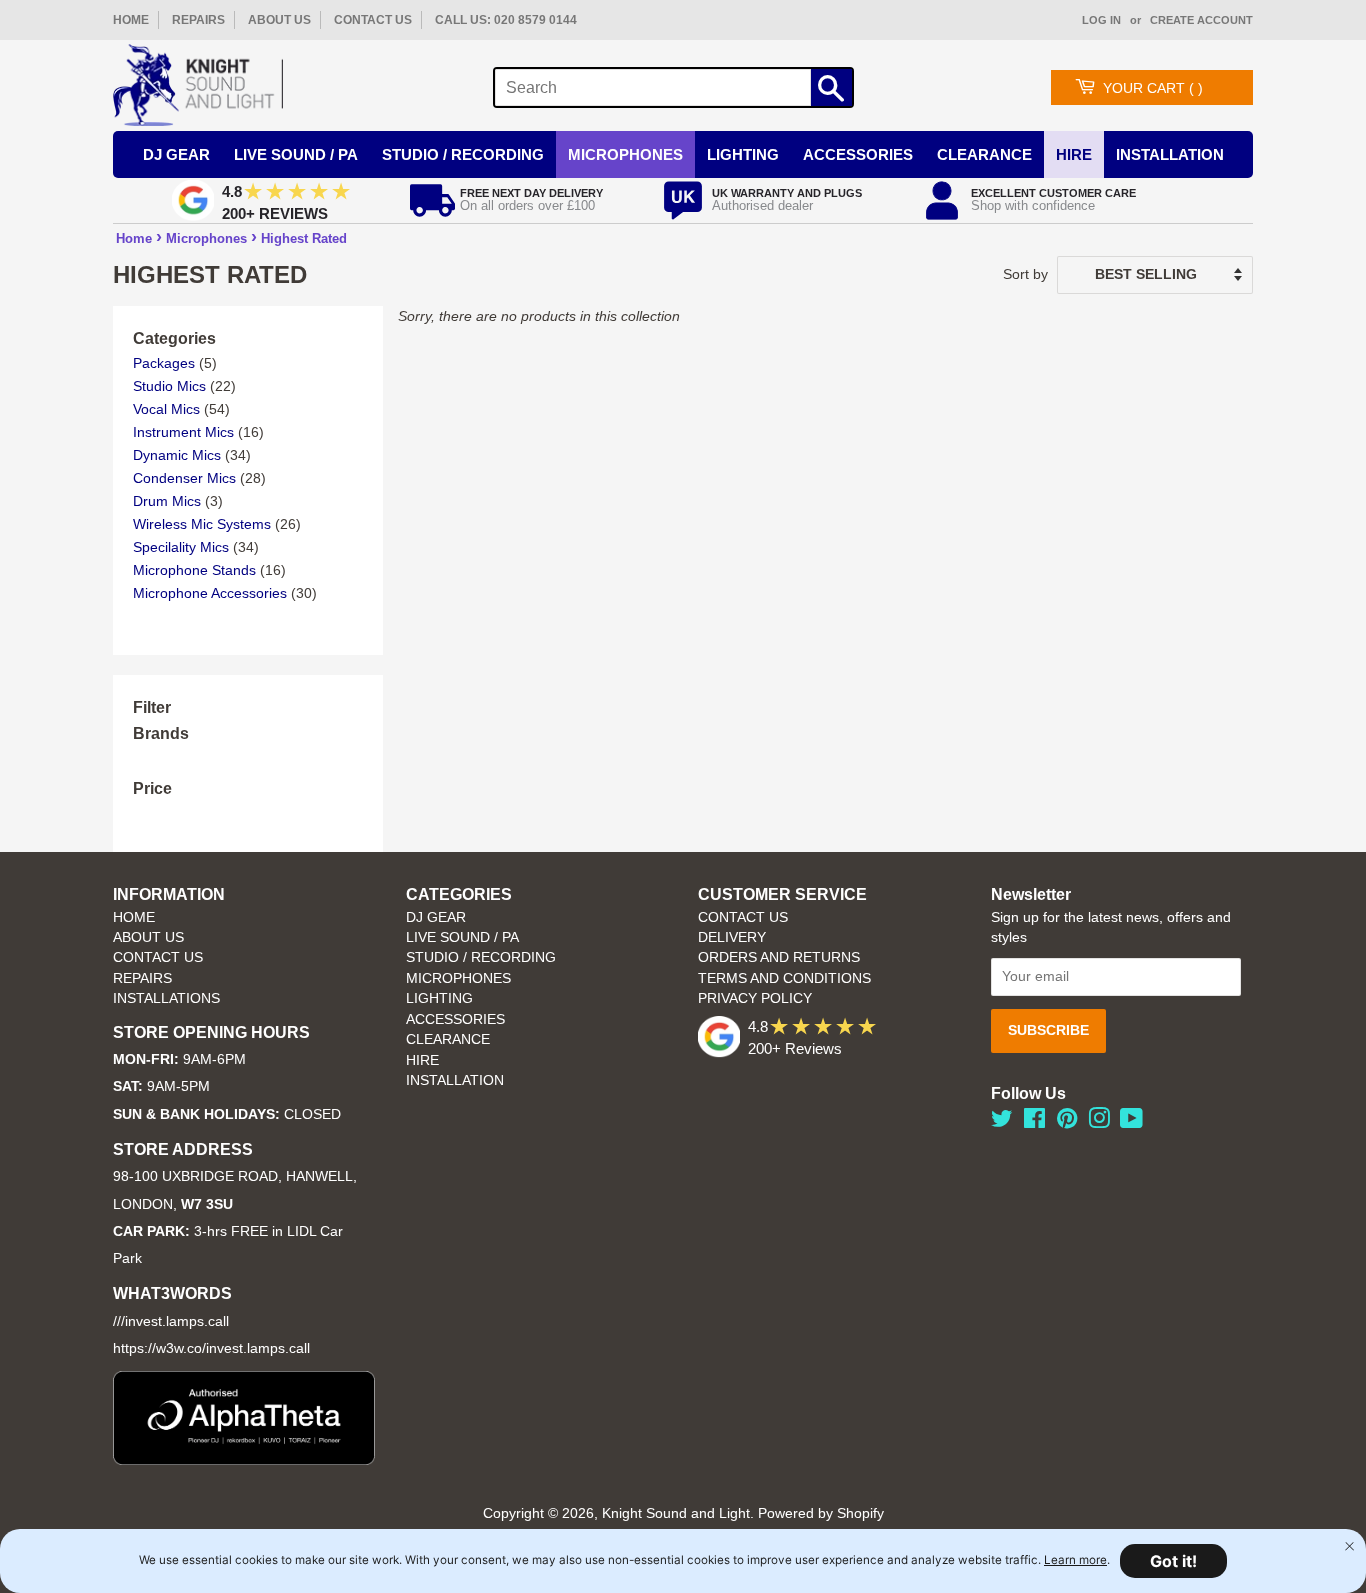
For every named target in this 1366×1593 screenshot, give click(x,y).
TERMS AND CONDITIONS (784, 978)
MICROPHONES (458, 978)
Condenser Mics (184, 478)
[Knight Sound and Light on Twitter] (1002, 1122)
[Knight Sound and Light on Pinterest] (1067, 1122)
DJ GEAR (436, 917)
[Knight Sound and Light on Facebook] (1034, 1122)
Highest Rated (304, 238)
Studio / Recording (463, 154)
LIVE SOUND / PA (462, 937)
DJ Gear (176, 154)
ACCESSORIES (455, 1019)
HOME (131, 20)
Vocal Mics (166, 409)
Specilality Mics (181, 547)
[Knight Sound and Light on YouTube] (1131, 1122)
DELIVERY (732, 937)
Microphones (625, 154)
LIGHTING (439, 998)
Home (134, 238)
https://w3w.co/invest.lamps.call (211, 1348)
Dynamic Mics (177, 455)
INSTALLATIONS (166, 998)
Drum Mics (167, 501)
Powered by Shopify (821, 1513)
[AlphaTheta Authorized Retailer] (244, 1459)
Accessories (858, 154)
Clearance (984, 154)
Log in (1101, 20)
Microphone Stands (194, 570)
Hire (1074, 154)
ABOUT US (279, 20)
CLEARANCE (448, 1039)
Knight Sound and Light (676, 1513)
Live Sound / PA (296, 154)
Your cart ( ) (1153, 88)
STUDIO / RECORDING (481, 957)
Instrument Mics (183, 432)
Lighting (743, 154)
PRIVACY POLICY (755, 998)
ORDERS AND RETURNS (779, 957)
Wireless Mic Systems (202, 524)
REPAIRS (198, 20)
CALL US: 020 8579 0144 (506, 20)
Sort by (1025, 274)
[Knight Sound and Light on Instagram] (1099, 1122)
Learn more (1075, 1560)
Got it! (1173, 1561)
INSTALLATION (1170, 154)
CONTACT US (373, 20)
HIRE (422, 1060)
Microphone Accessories (210, 593)
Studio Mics (169, 386)
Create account (1201, 20)
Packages (164, 363)
